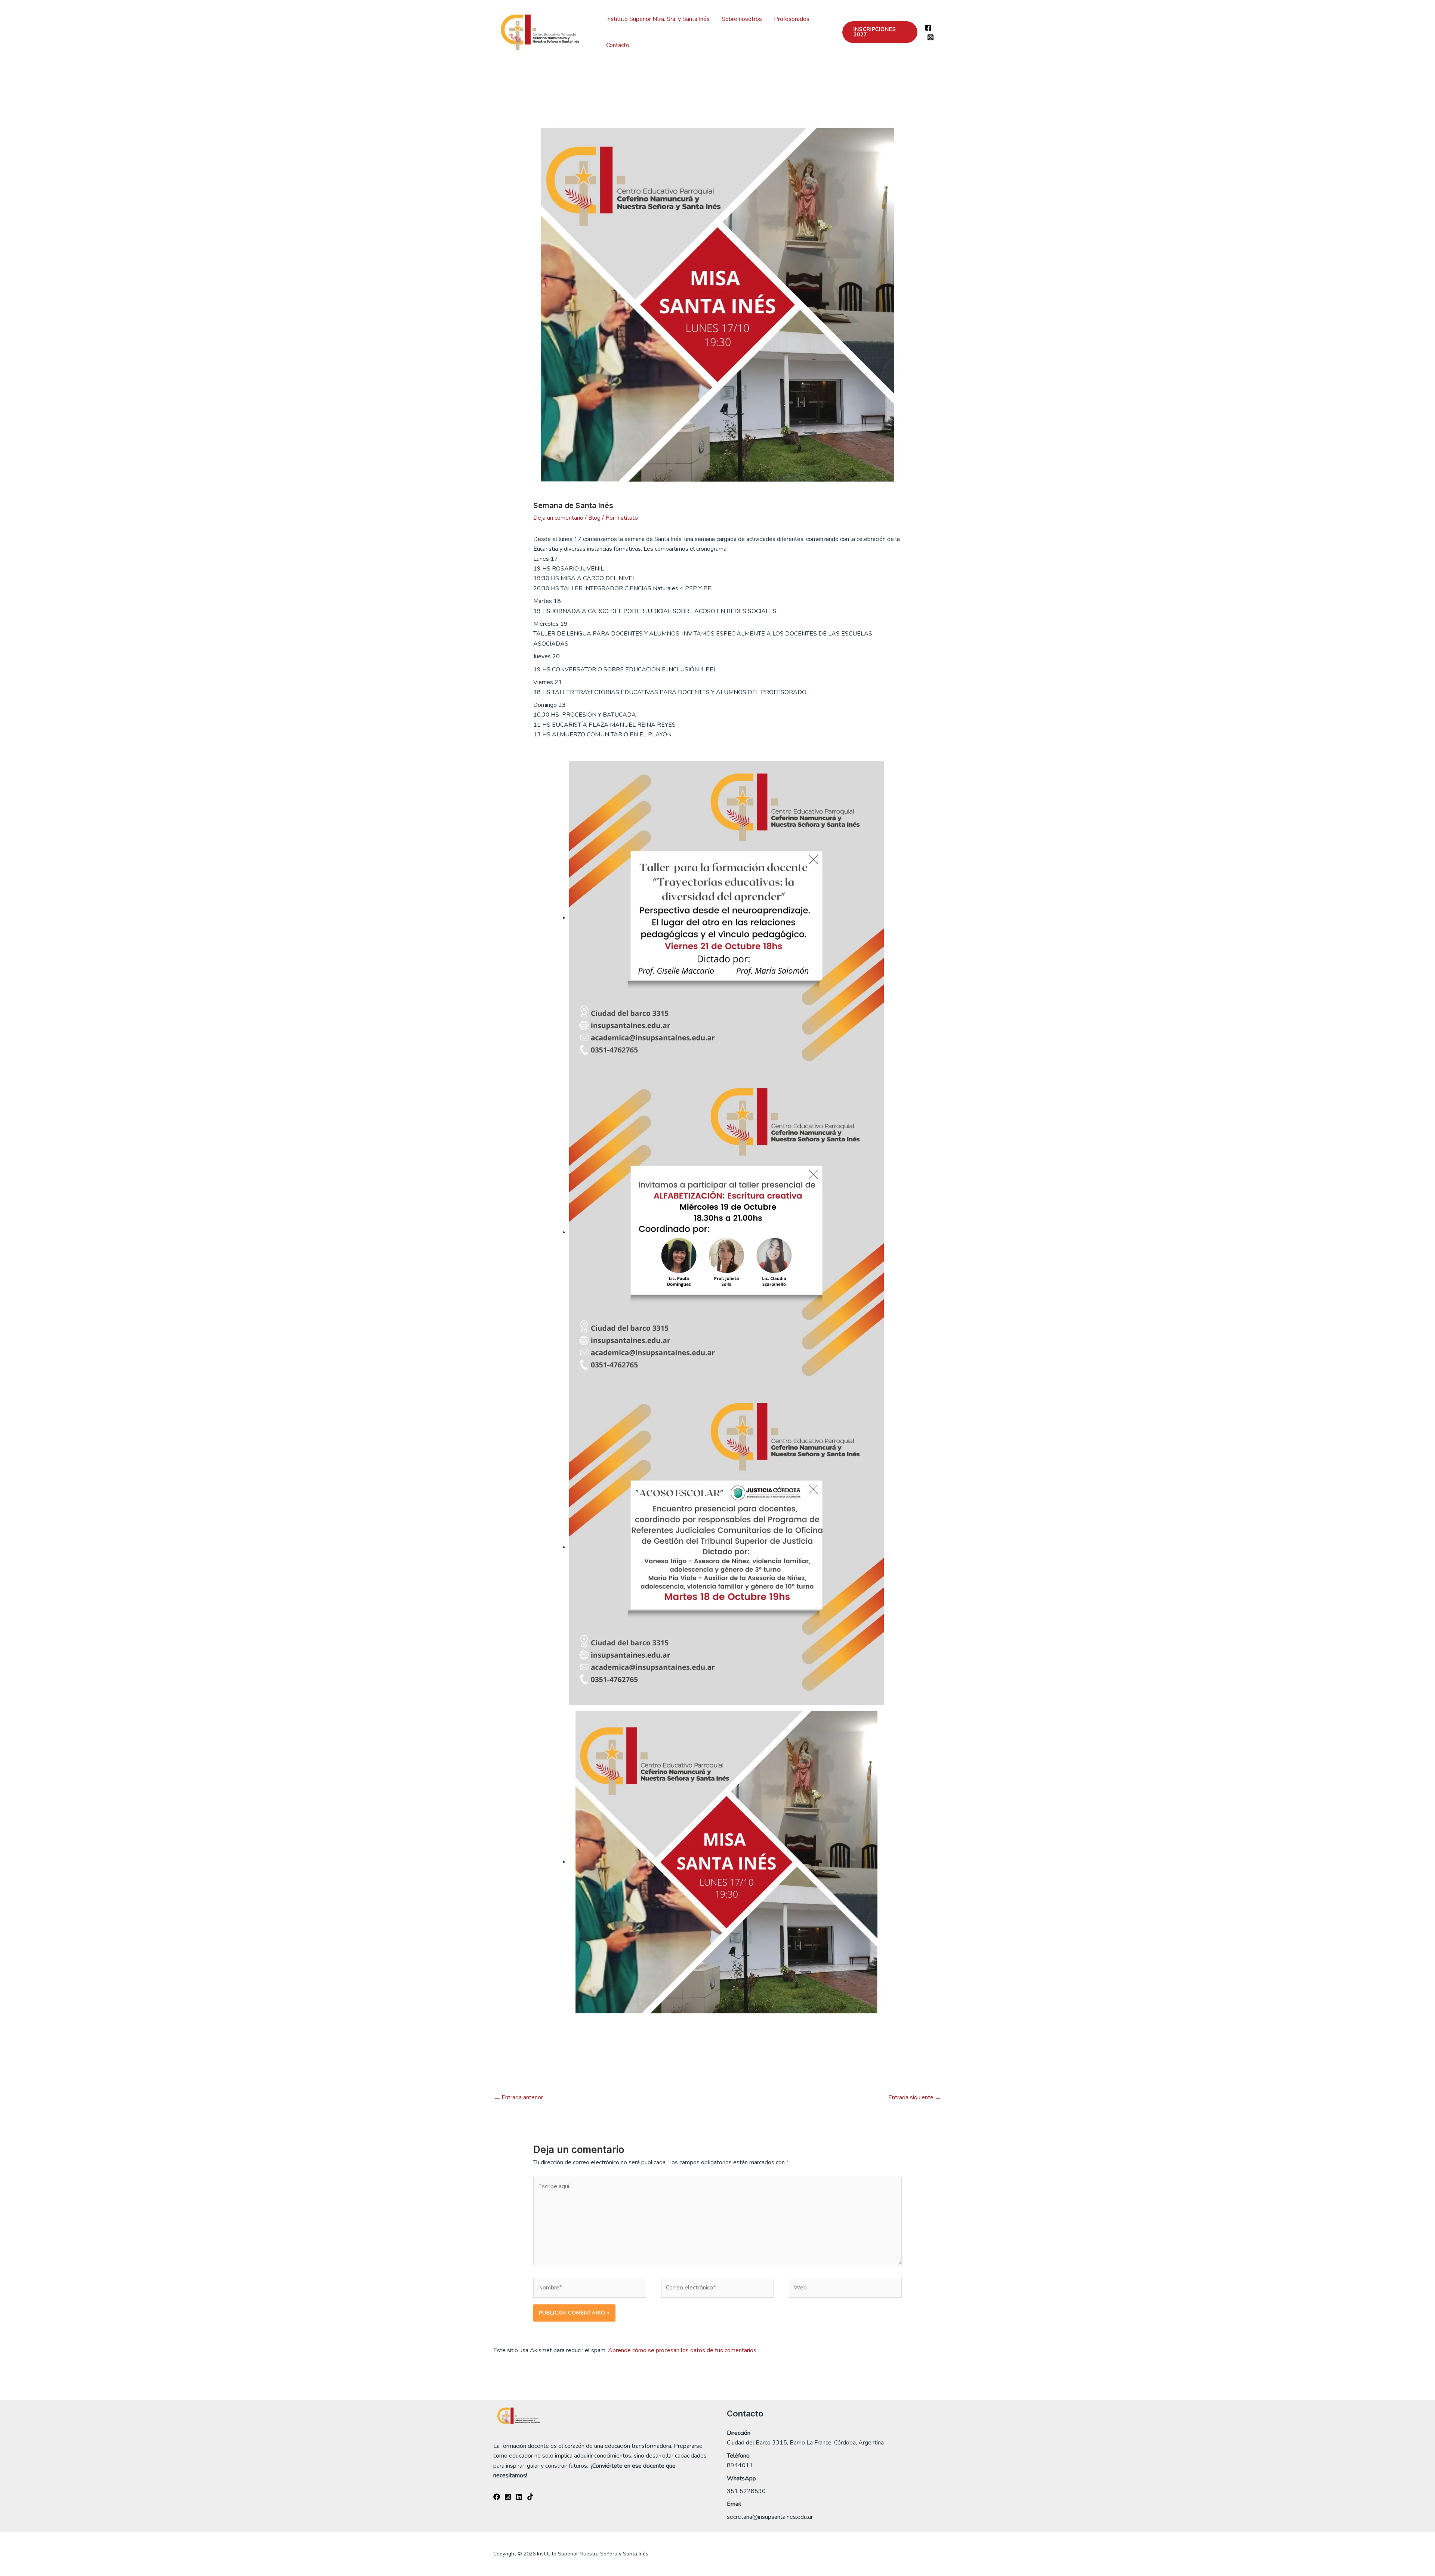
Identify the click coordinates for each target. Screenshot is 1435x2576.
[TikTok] (530, 2497)
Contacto (618, 45)
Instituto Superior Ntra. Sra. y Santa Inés (658, 19)
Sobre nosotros (742, 19)
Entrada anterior (519, 2097)
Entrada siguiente (915, 2097)
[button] (880, 32)
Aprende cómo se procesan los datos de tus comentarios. (683, 2350)
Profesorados (792, 19)
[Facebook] (928, 28)
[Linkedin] (519, 2497)
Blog (594, 518)
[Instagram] (931, 37)
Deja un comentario (558, 518)
